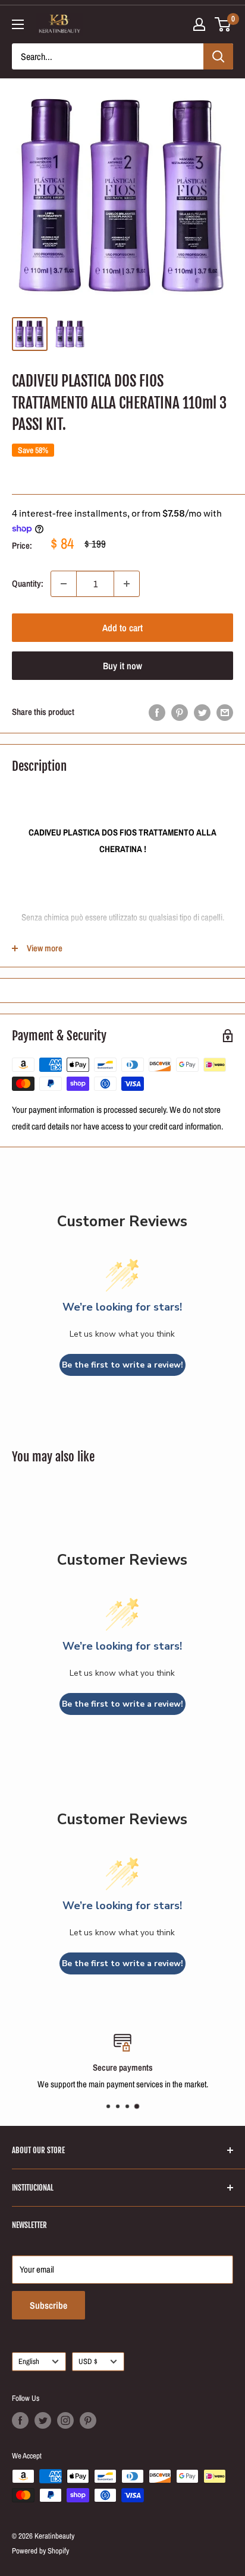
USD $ (88, 2361)
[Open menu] (18, 24)
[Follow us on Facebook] (20, 2420)
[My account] (199, 24)
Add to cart (122, 628)
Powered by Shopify (40, 2551)
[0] (223, 24)
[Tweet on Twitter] (202, 712)
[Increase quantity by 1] (127, 584)
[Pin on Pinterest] (180, 712)
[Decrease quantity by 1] (64, 584)
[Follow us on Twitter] (43, 2420)
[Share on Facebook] (157, 712)
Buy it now (122, 666)
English (29, 2361)
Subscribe (48, 2305)
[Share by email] (225, 712)
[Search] (218, 56)
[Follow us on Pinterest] (88, 2420)
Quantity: (28, 583)
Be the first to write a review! (122, 1365)
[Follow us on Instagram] (65, 2420)
